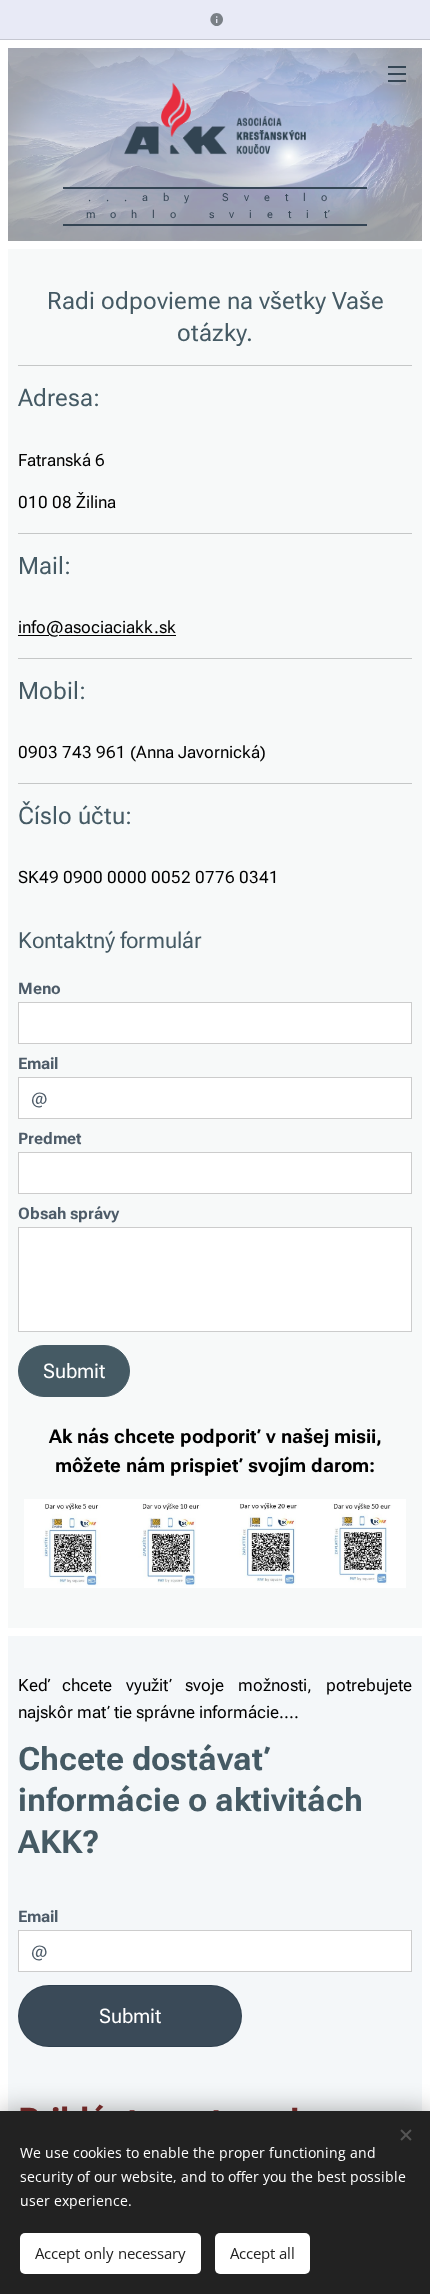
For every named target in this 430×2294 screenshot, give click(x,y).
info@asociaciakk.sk (97, 627)
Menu (397, 73)
